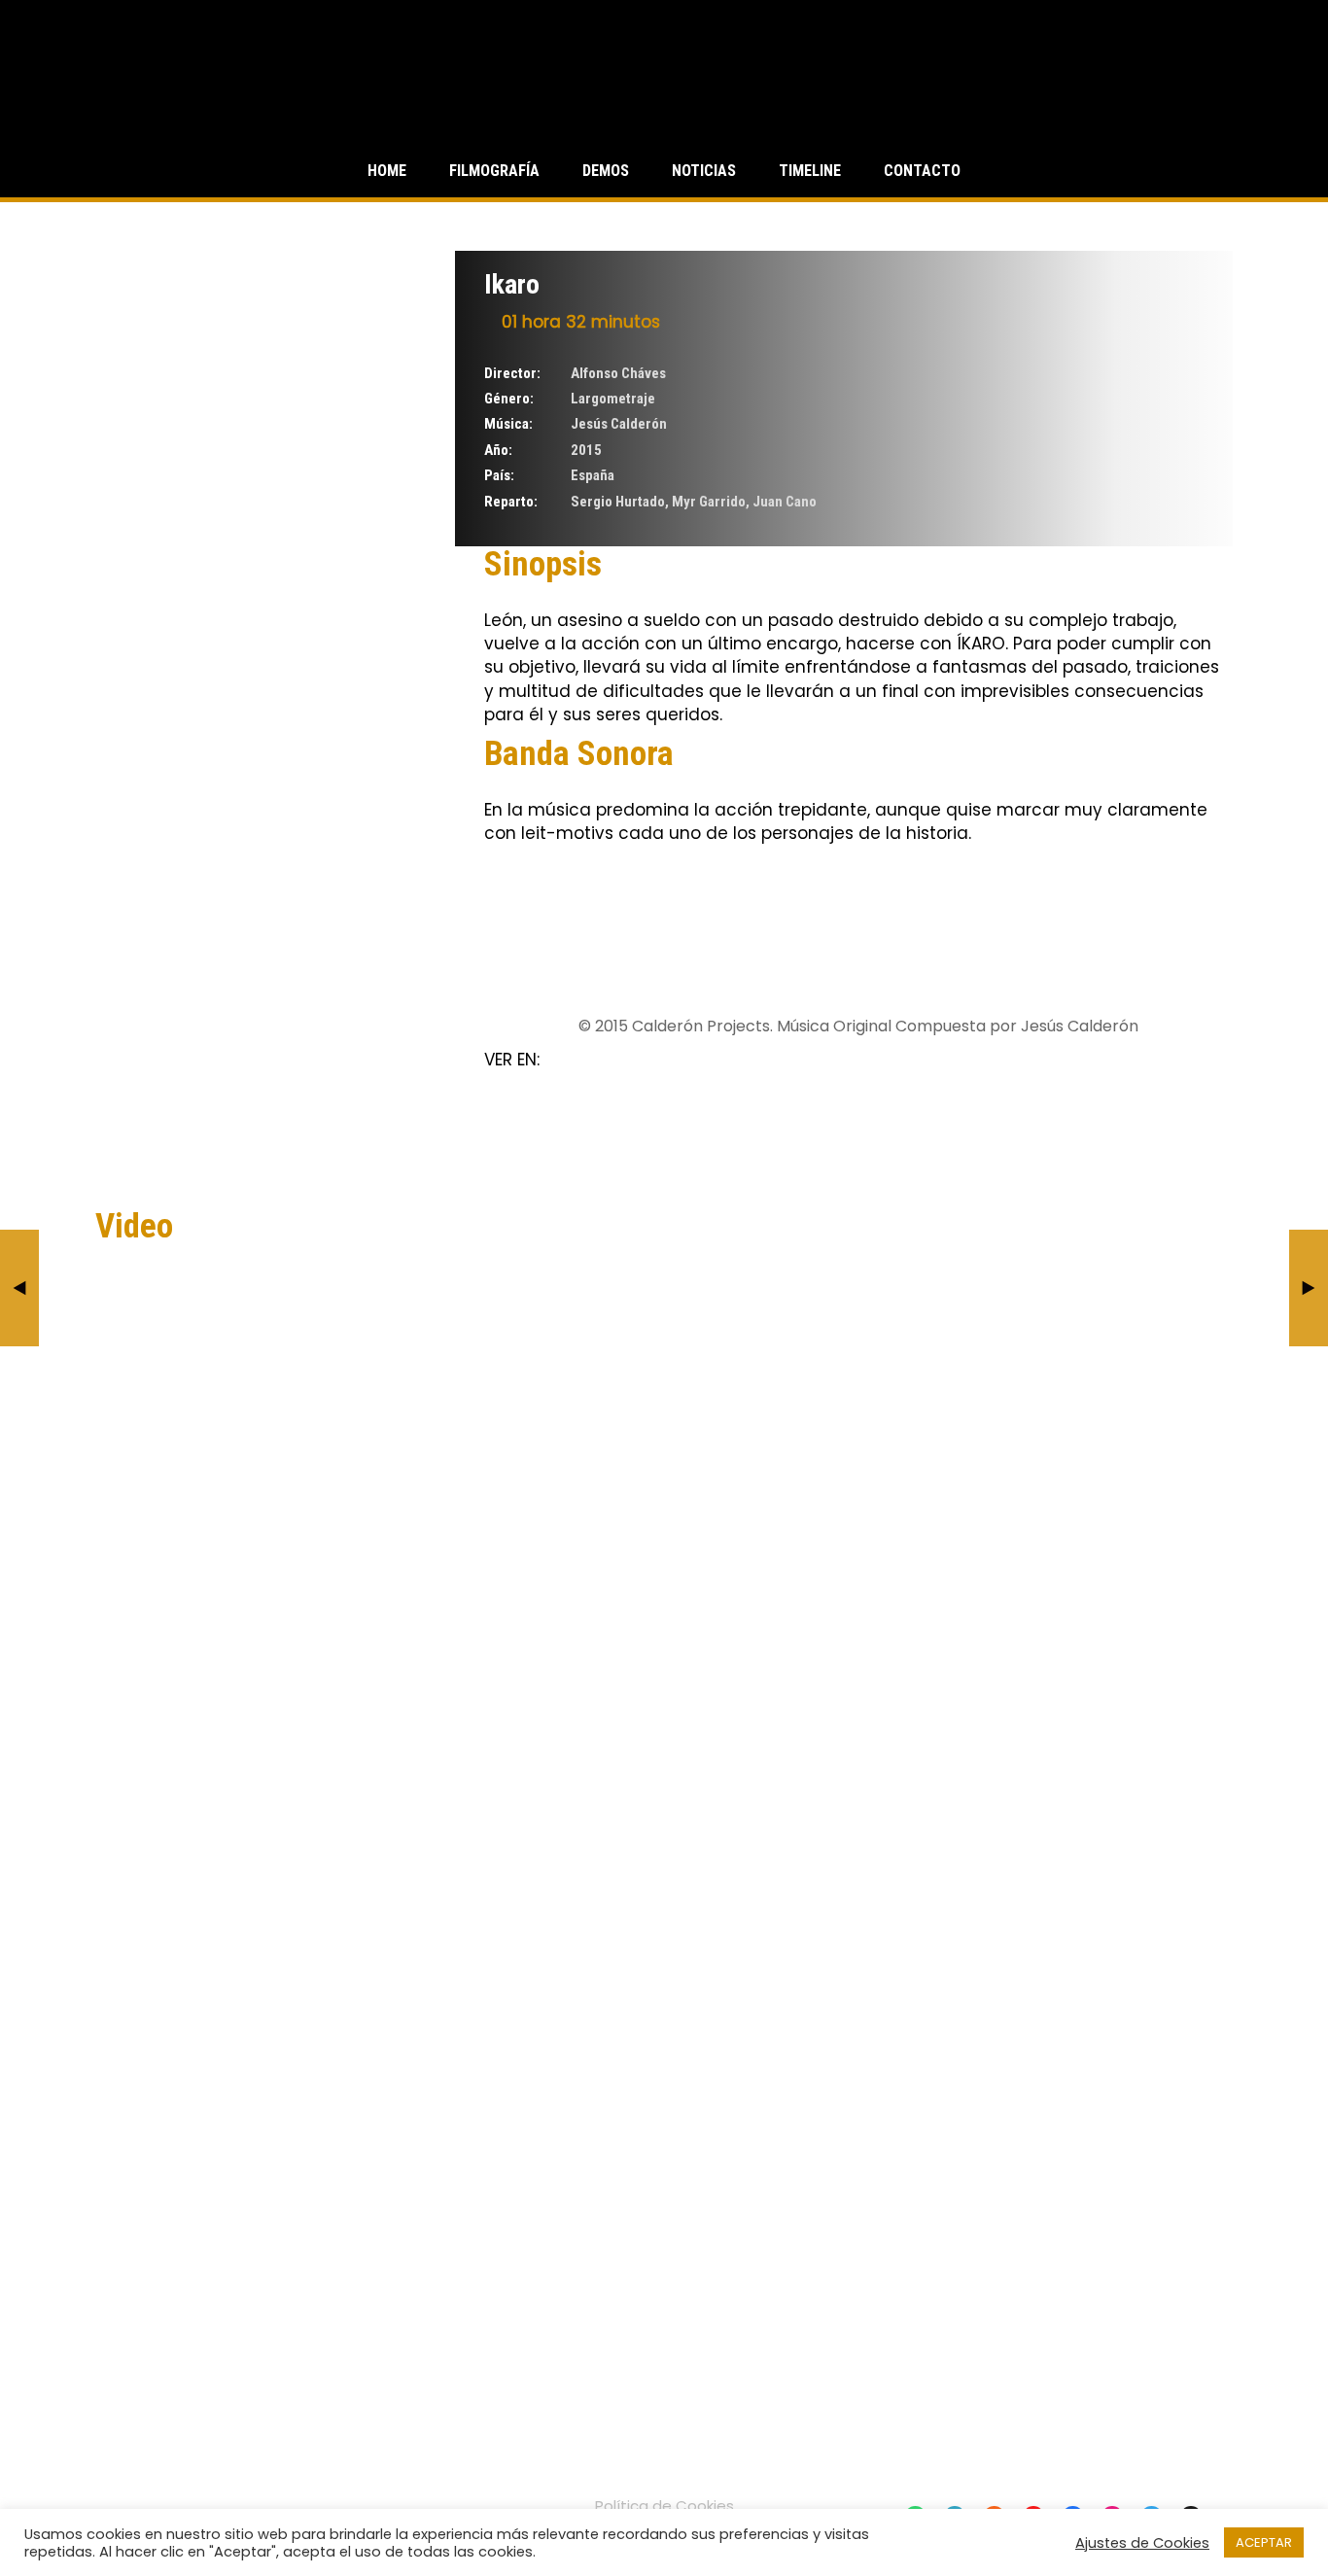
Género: (509, 399)
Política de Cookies (664, 2506)
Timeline (810, 171)
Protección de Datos (664, 2526)
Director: (512, 373)
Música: (508, 424)
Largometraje (613, 399)
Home (387, 171)
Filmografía (494, 171)
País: (499, 475)
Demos (606, 171)
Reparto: (511, 502)
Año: (498, 450)
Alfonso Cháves (618, 373)
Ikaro (512, 284)
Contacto (922, 171)
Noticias (704, 171)
